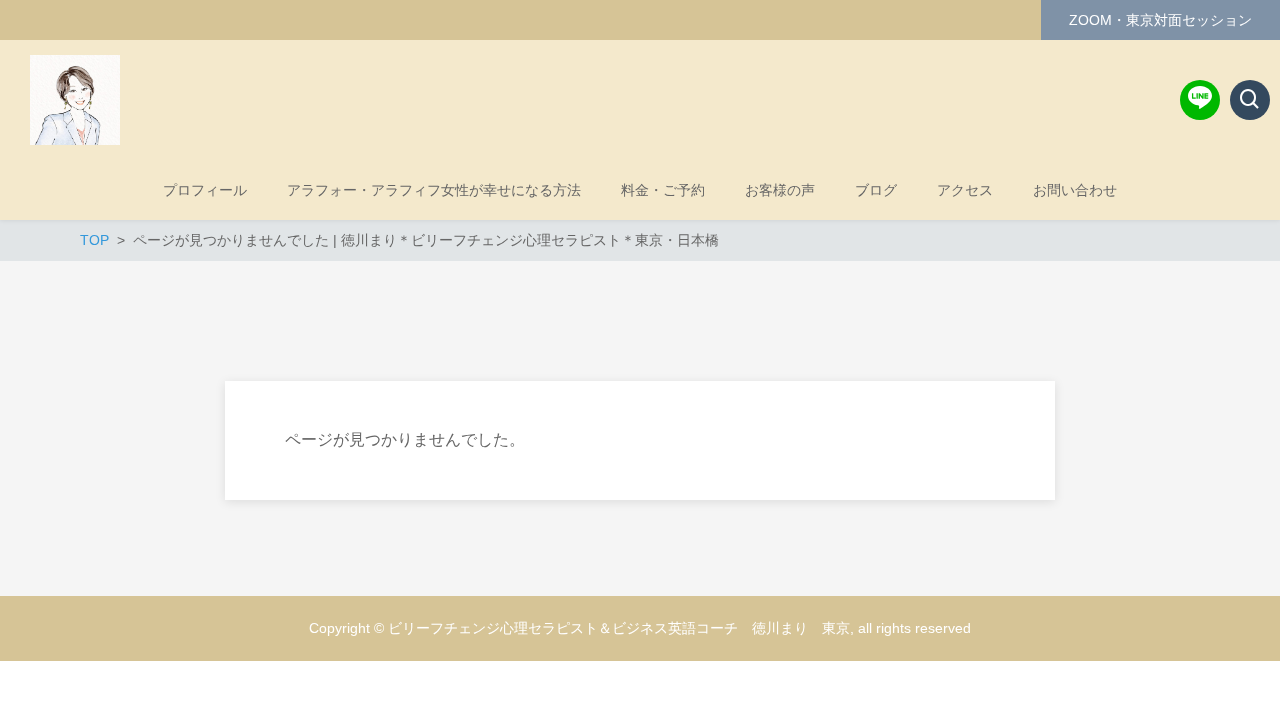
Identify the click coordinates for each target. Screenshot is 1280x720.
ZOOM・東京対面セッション (1160, 20)
